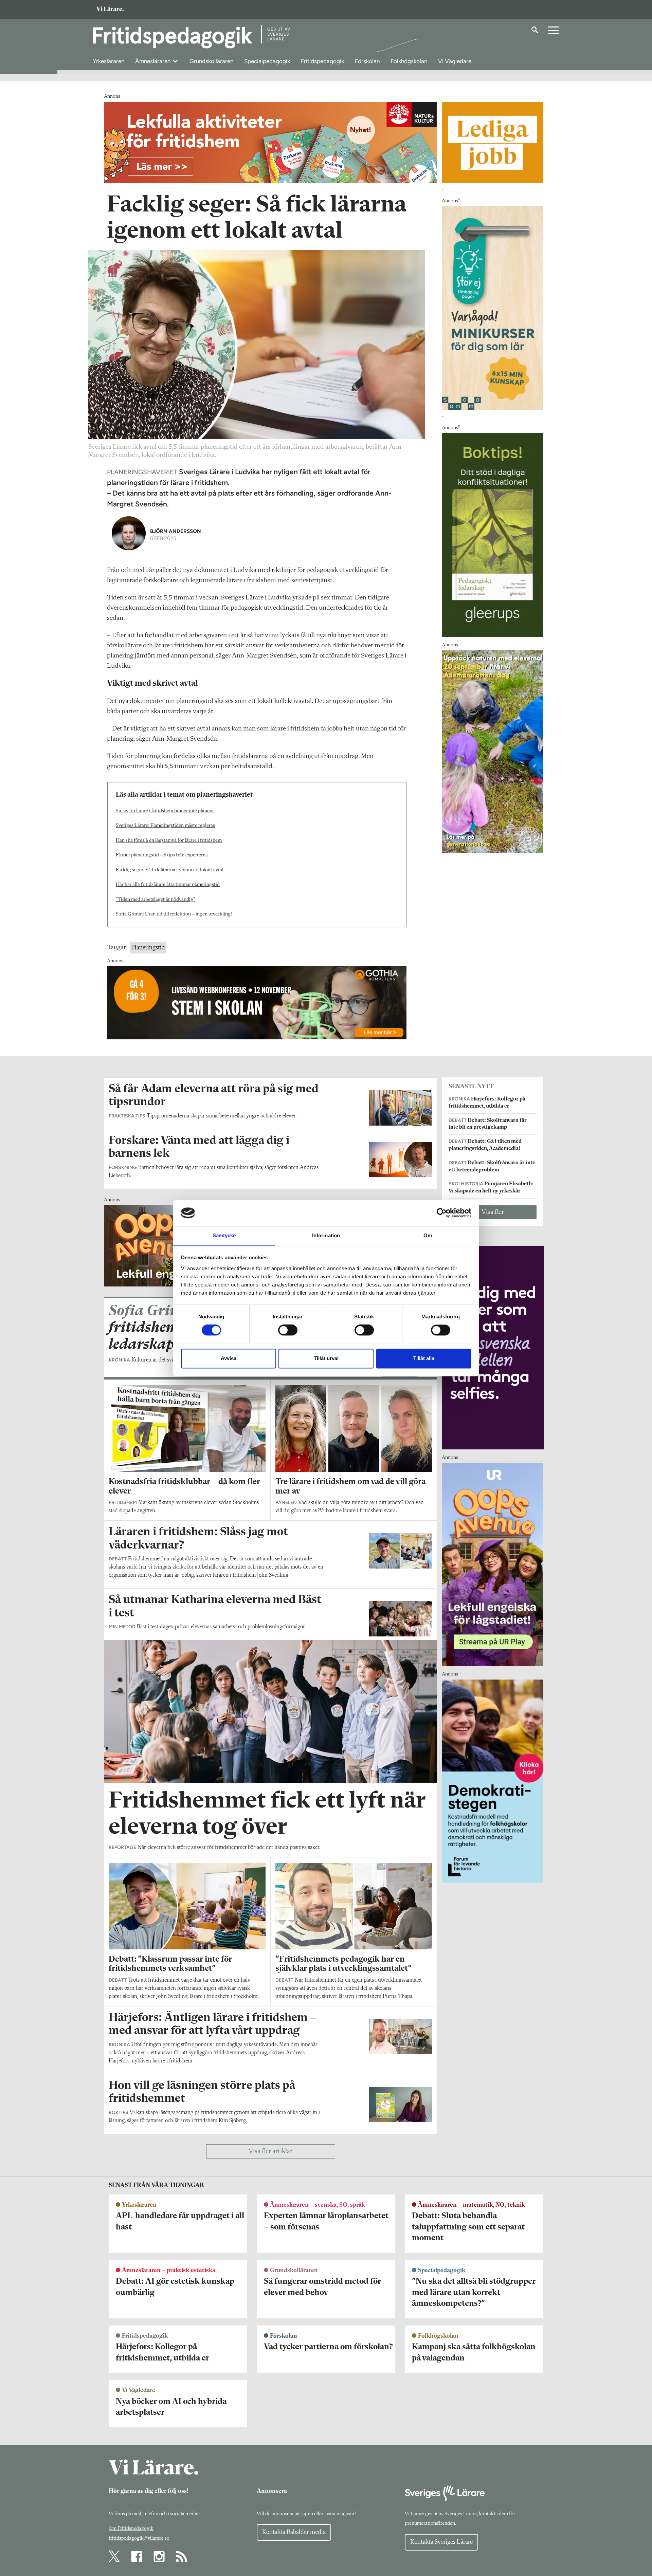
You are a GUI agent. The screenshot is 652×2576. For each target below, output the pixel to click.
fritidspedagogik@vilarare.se (139, 2538)
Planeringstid (148, 948)
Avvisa (229, 1358)
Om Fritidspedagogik (131, 2529)
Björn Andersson (176, 531)
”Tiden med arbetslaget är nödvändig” (155, 900)
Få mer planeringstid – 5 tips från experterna (162, 855)
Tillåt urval (326, 1358)
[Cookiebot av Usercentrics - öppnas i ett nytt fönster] (442, 1213)
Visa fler (493, 1212)
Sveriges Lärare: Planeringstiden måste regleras (165, 826)
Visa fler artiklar (270, 2151)
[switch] (288, 1330)
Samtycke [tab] (224, 1235)
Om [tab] (428, 1235)
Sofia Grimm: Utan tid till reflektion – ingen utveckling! (174, 914)
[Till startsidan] (110, 10)
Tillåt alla (424, 1358)
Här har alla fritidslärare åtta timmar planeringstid (168, 885)
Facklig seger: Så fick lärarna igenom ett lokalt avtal (170, 870)
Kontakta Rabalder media (294, 2532)
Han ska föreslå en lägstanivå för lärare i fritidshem (169, 841)
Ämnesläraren (153, 61)
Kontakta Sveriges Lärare (441, 2542)
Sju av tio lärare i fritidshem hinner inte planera (165, 811)
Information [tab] (326, 1235)
